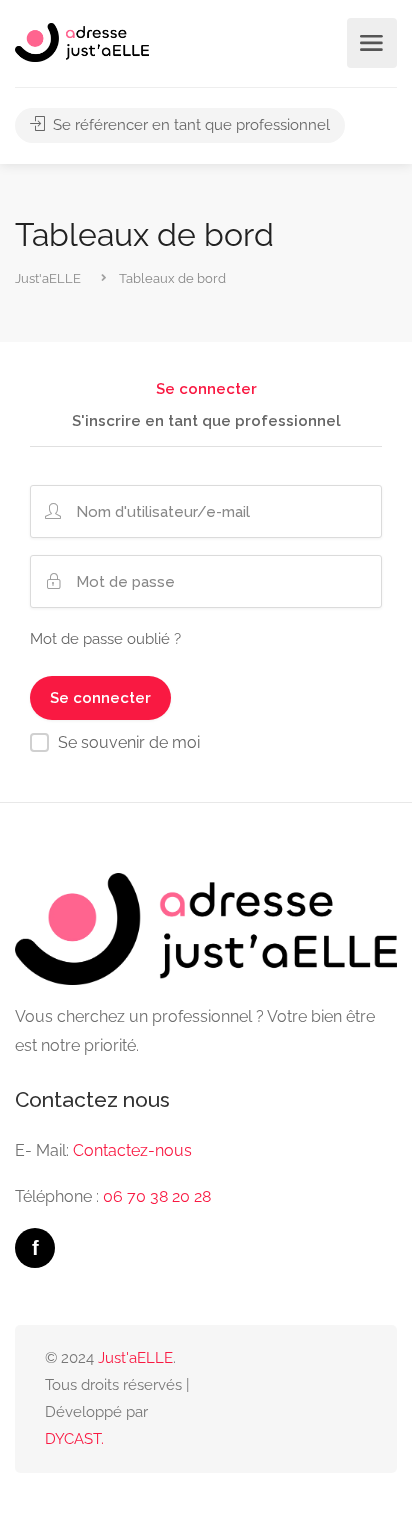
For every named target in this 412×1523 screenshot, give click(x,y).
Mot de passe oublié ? (105, 639)
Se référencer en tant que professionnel (189, 125)
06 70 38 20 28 (157, 1196)
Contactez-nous (132, 1150)
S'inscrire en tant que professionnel (206, 422)
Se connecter (206, 390)
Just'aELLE (135, 1358)
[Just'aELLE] (82, 41)
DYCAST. (74, 1439)
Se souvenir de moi (129, 742)
